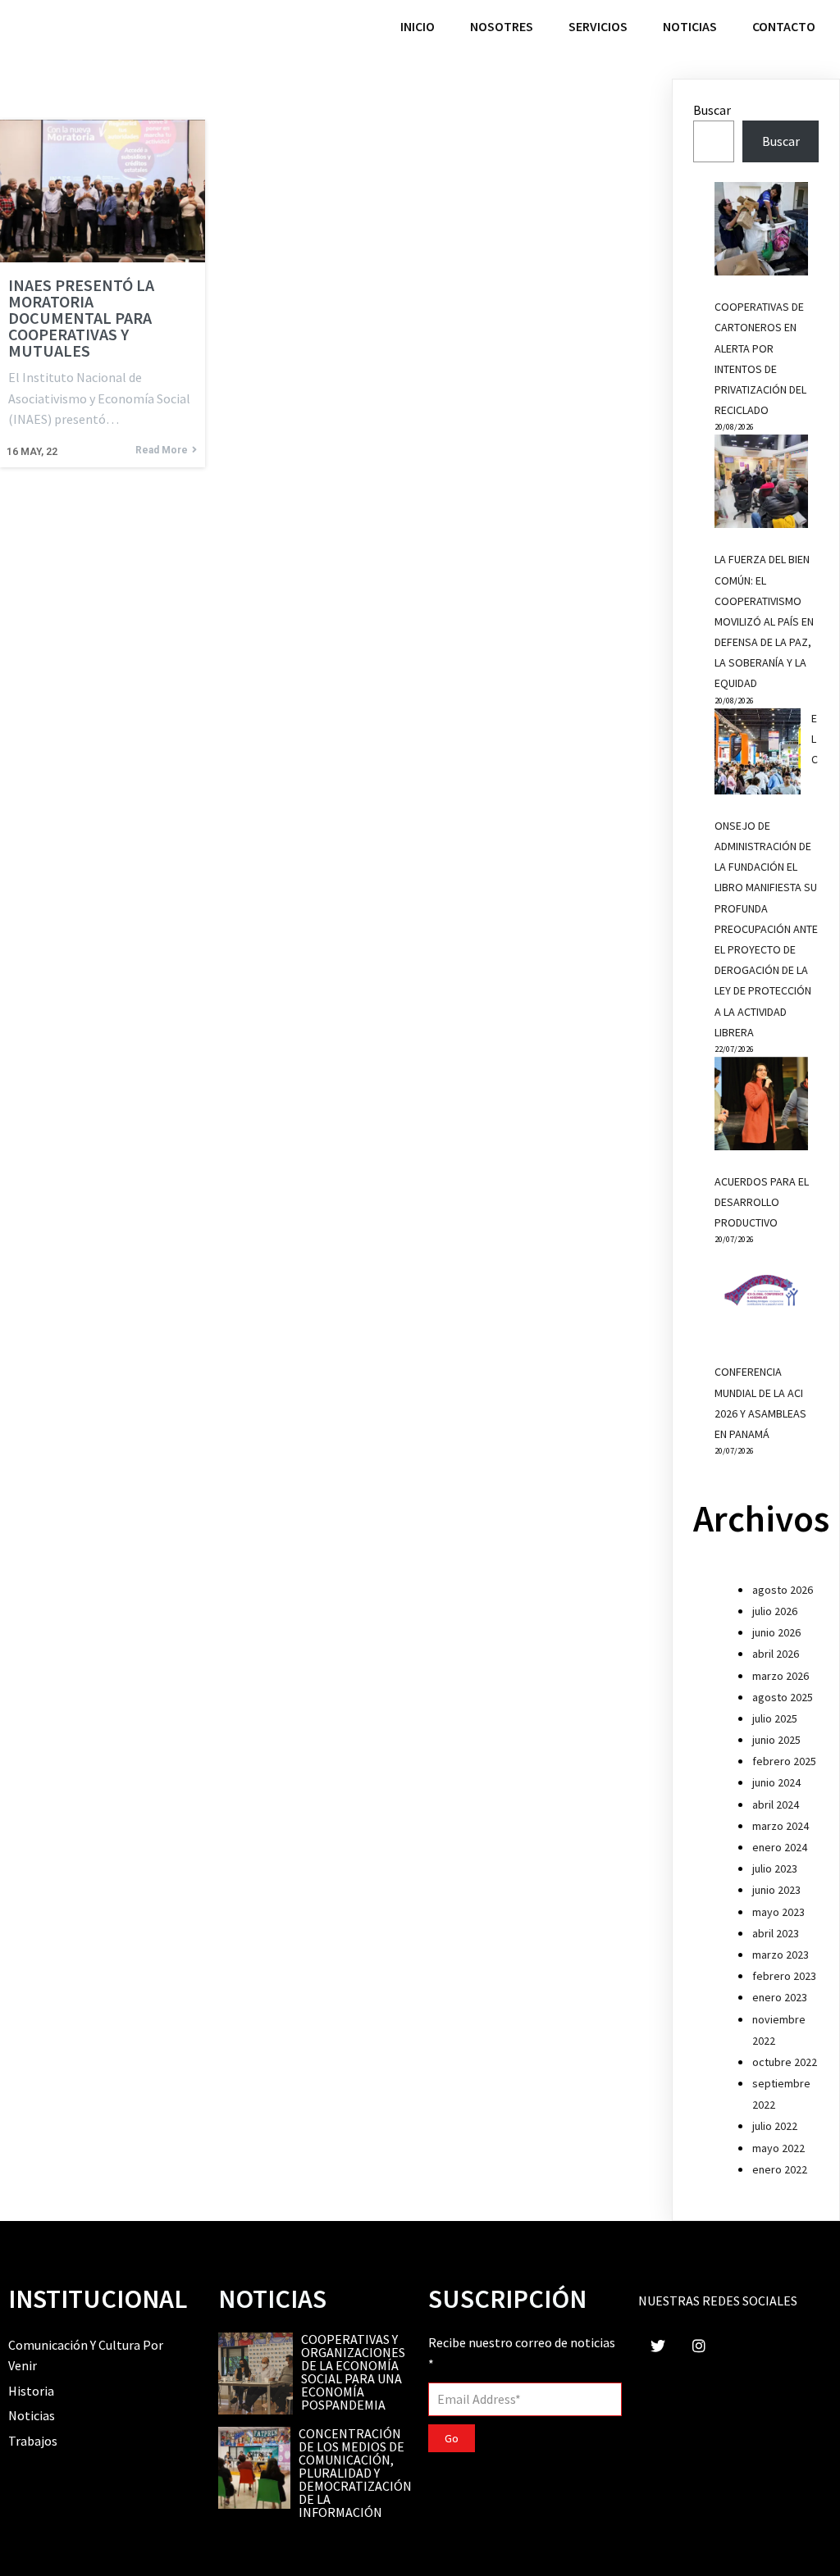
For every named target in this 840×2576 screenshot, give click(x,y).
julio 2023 (775, 1868)
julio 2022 (775, 2126)
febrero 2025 (784, 1761)
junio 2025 (776, 1740)
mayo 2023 (778, 1912)
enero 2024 (780, 1847)
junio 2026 (776, 1632)
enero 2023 (780, 1997)
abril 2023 (776, 1933)
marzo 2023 (781, 1955)
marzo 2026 (781, 1676)
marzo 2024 (781, 1826)
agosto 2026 (783, 1590)
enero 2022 (780, 2169)
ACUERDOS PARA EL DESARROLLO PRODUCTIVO (762, 1202)
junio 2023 (776, 1890)
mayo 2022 (778, 2148)
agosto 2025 (783, 1697)
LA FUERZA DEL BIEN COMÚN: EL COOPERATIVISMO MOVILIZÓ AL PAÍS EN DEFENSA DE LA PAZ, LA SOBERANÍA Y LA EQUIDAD (764, 621)
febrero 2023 (784, 1976)
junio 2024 (776, 1782)
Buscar (712, 110)
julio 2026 (775, 1611)
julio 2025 (775, 1718)
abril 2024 (776, 1805)
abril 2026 (776, 1654)
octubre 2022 (785, 2062)
